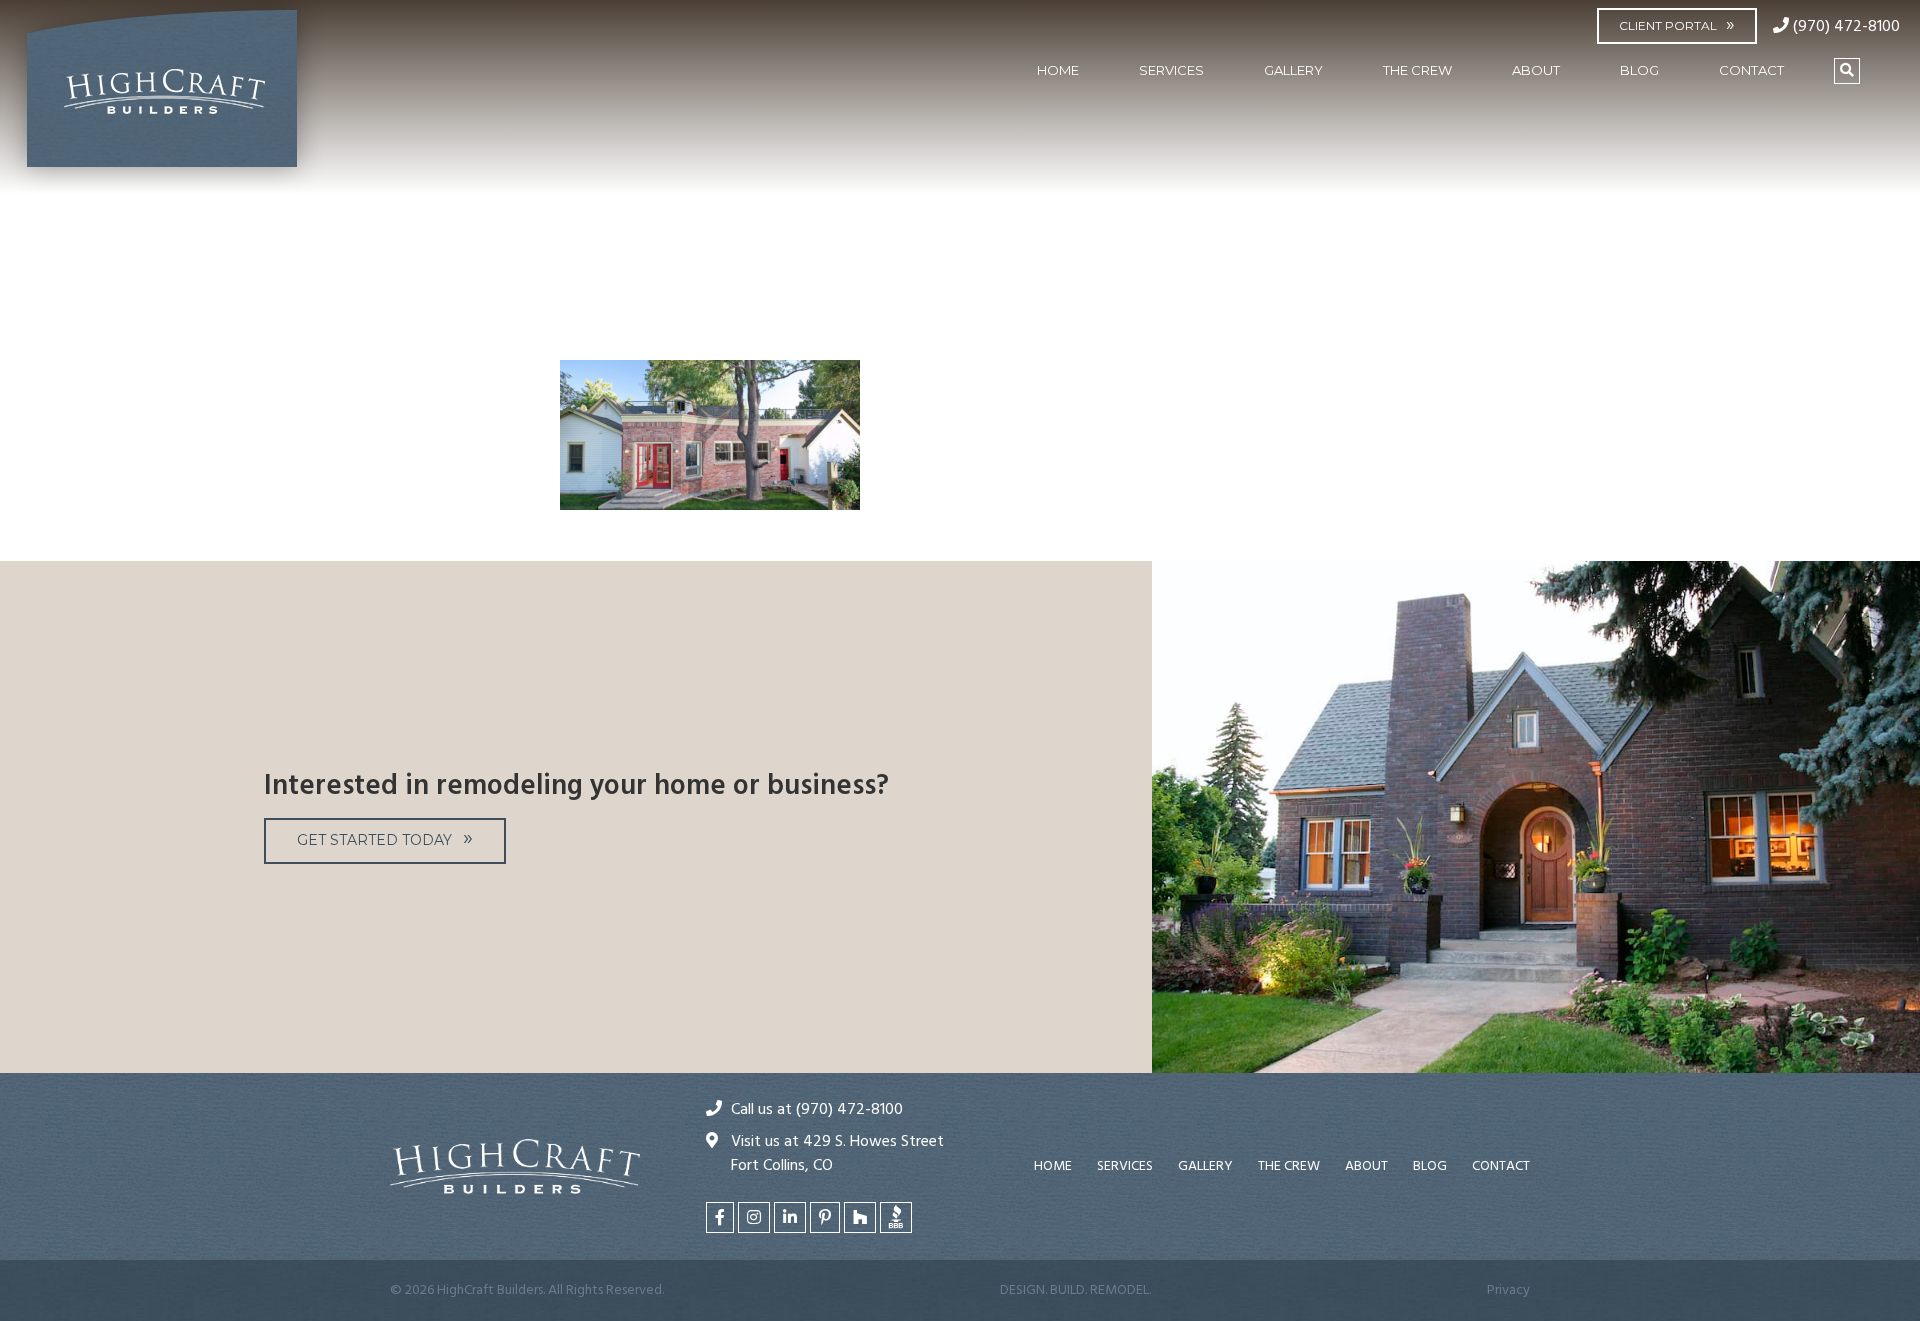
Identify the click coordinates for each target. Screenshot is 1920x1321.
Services (1171, 70)
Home (1058, 70)
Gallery (1293, 70)
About (1536, 70)
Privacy (1508, 1290)
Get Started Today (374, 840)
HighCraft (162, 97)
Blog (1639, 70)
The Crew (1417, 70)
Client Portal (1668, 25)
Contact (1751, 70)
